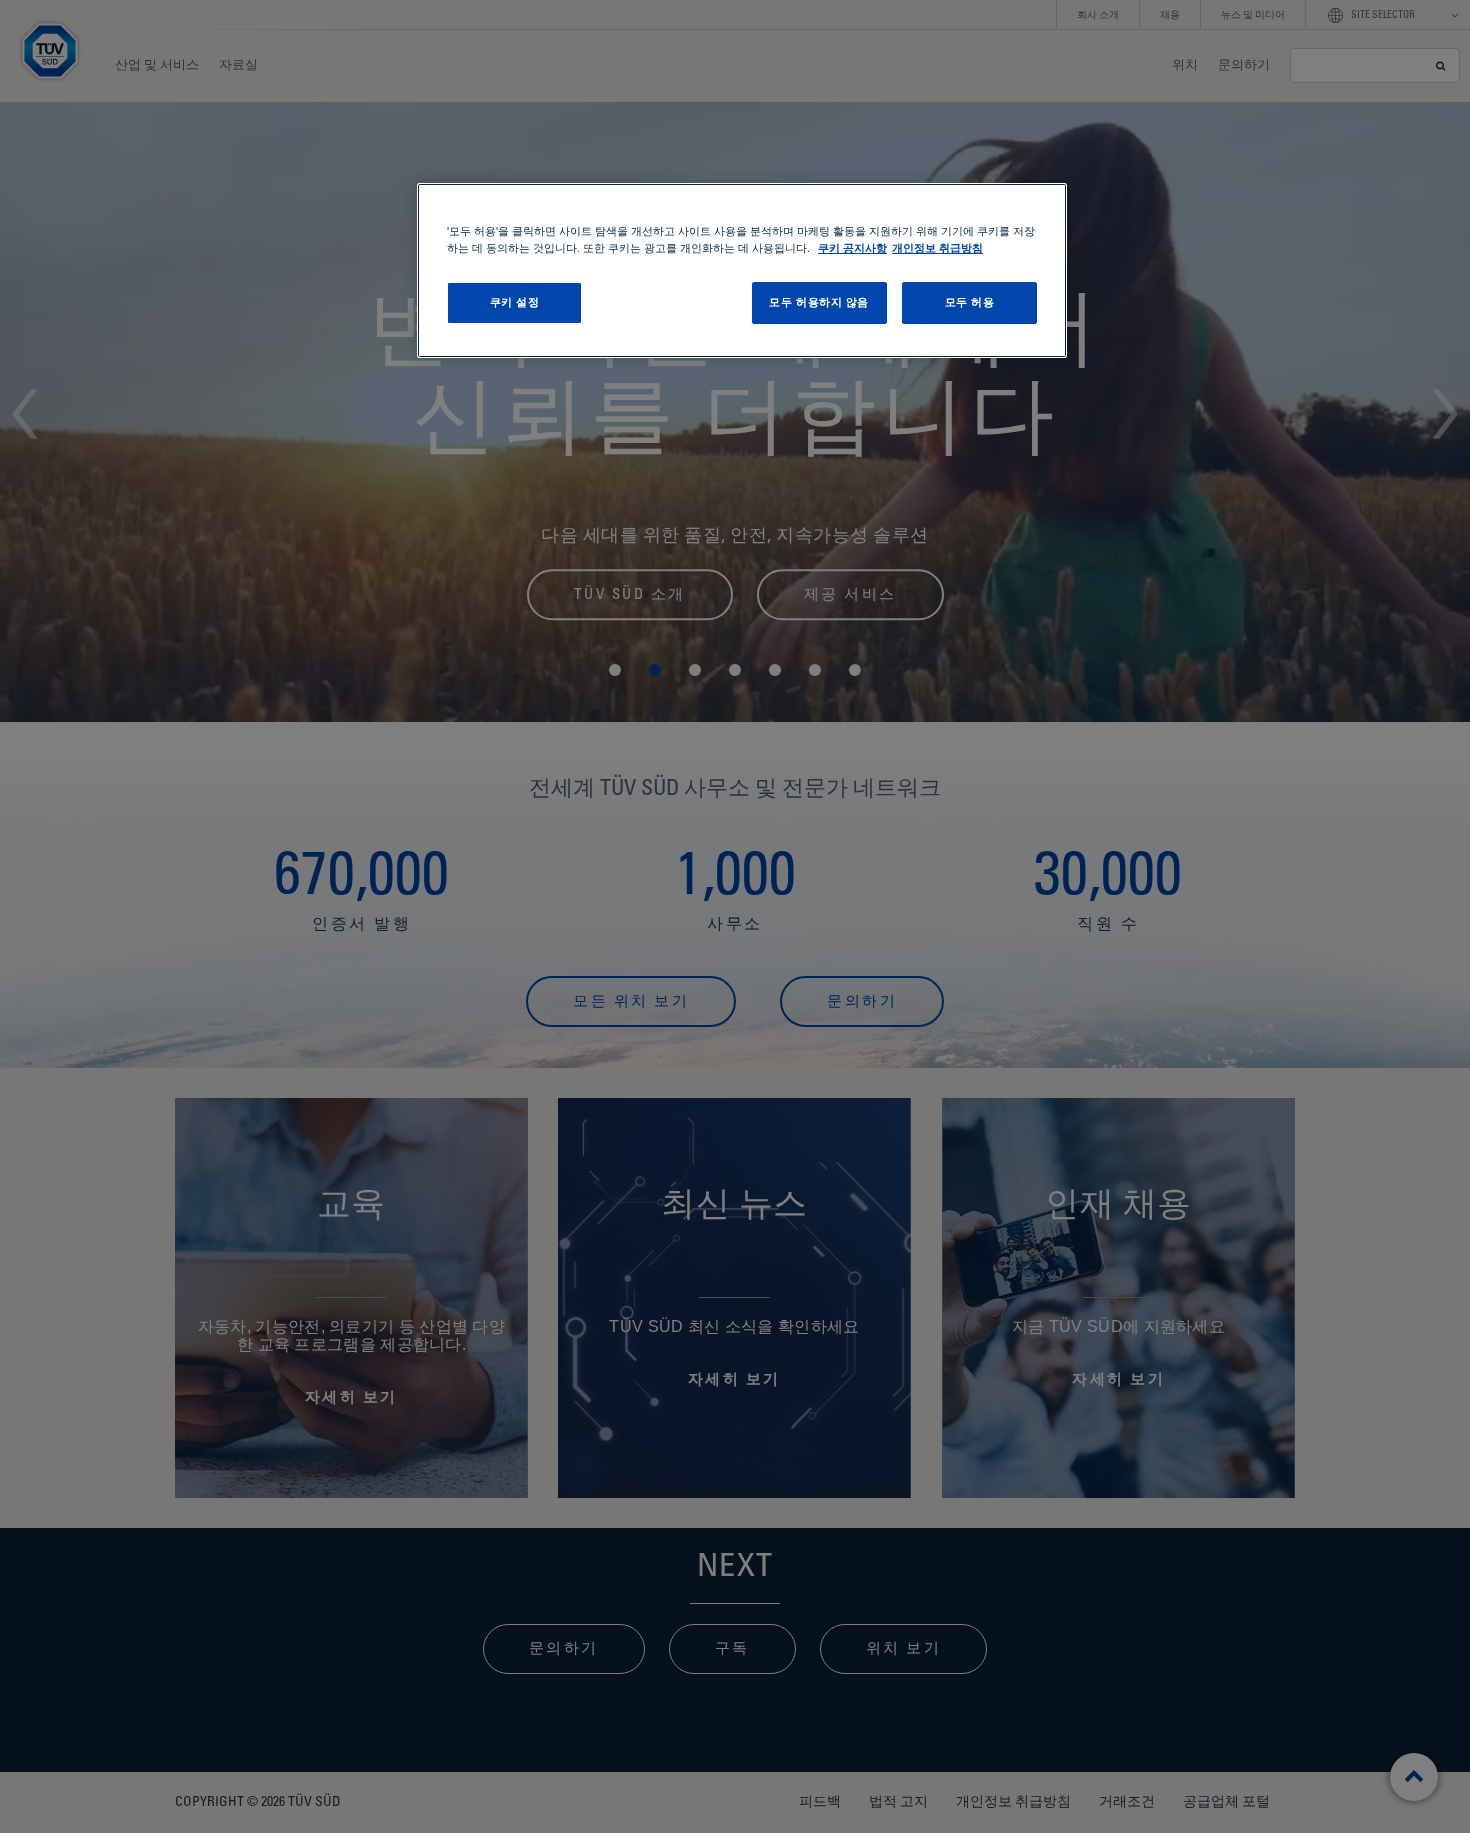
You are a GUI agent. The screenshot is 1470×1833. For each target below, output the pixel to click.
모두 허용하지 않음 (819, 302)
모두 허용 (970, 302)
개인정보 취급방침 (937, 248)
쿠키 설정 (515, 302)
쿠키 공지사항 (852, 248)
